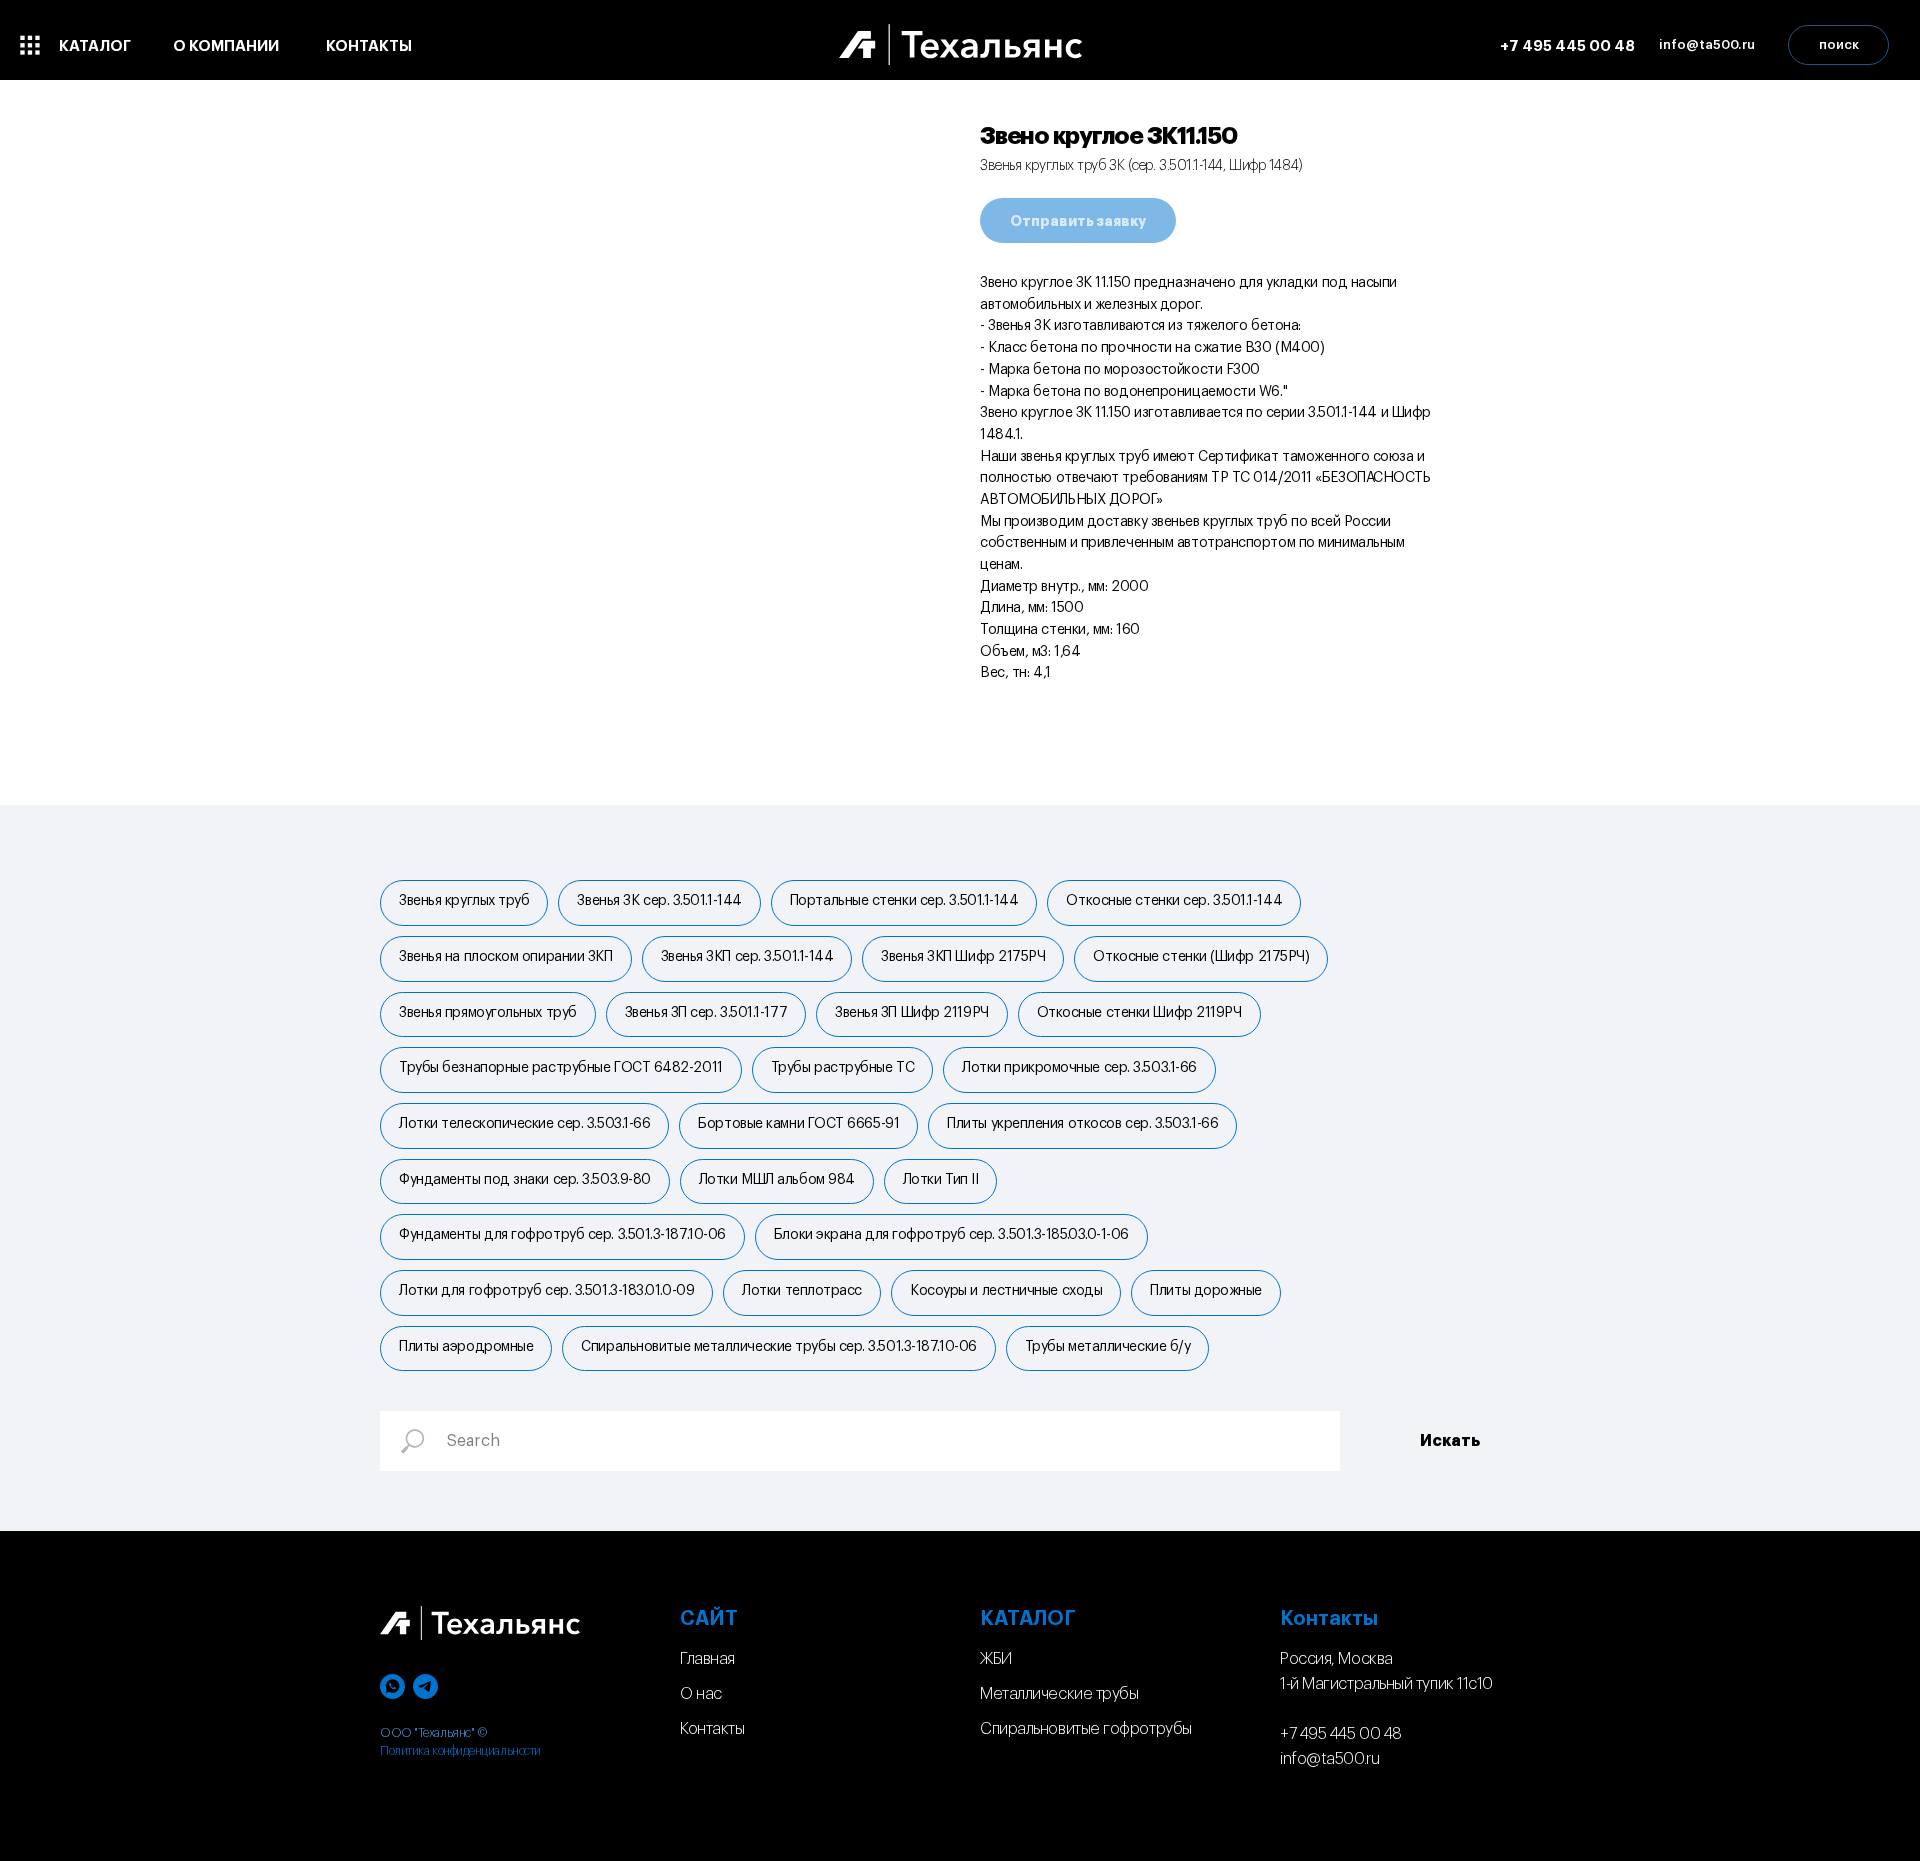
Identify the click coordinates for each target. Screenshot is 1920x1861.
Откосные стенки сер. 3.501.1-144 (1174, 901)
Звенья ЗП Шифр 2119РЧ (912, 1013)
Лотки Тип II (941, 1180)
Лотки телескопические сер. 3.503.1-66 (524, 1124)
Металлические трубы (1059, 1694)
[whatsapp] (392, 1686)
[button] (1707, 45)
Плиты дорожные (1206, 1291)
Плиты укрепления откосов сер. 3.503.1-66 (1082, 1124)
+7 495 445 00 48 (1341, 1734)
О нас (701, 1694)
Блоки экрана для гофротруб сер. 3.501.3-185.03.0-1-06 (951, 1235)
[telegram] (425, 1686)
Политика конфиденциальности (460, 1751)
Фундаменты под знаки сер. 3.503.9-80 (525, 1180)
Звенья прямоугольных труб (488, 1013)
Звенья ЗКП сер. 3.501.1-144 (747, 957)
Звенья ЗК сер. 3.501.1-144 (659, 901)
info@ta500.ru (1329, 1759)
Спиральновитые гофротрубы (1086, 1729)
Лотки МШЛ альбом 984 (777, 1180)
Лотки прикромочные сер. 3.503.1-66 (1079, 1068)
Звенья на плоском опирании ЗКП (506, 957)
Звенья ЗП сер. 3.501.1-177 (706, 1013)
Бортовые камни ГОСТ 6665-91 (798, 1124)
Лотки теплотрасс (802, 1291)
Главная (707, 1659)
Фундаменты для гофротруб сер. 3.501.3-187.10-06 (562, 1235)
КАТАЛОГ (1028, 1619)
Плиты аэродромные (466, 1347)
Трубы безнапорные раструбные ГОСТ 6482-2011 (561, 1068)
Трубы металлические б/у (1108, 1347)
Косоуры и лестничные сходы (1006, 1291)
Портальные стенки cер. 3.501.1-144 (904, 901)
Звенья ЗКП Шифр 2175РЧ (963, 957)
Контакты (712, 1729)
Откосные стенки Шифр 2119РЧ (1139, 1013)
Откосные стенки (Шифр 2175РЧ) (1201, 957)
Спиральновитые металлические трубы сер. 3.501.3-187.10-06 (778, 1347)
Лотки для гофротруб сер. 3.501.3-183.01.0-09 (546, 1291)
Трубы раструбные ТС (842, 1068)
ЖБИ (996, 1659)
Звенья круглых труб (464, 901)
